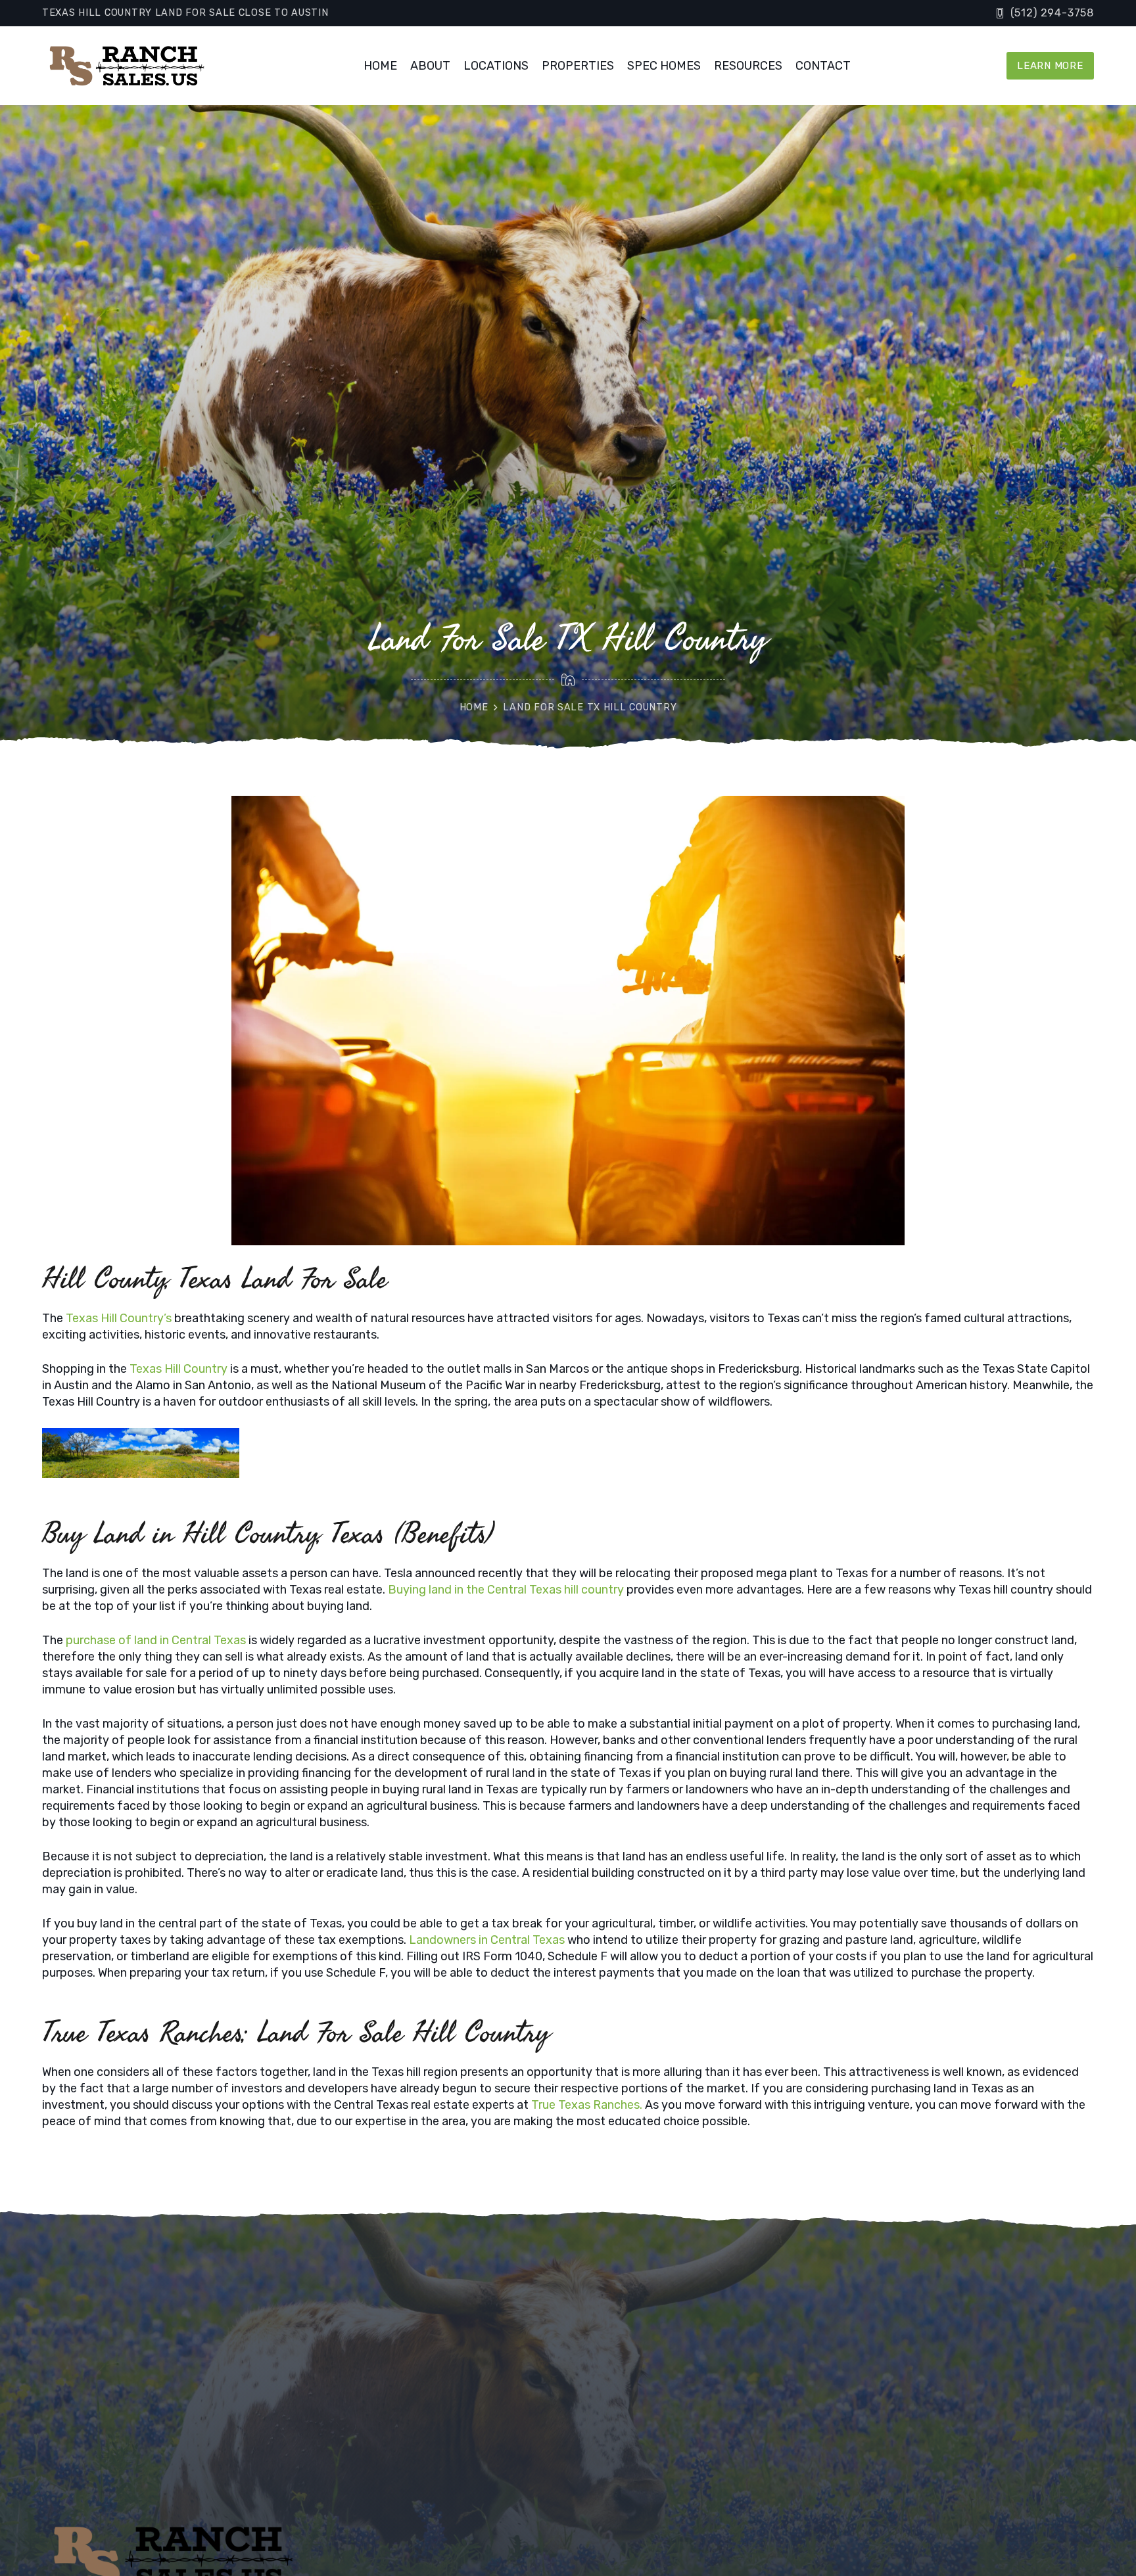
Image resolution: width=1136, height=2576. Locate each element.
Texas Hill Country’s (119, 1318)
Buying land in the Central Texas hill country (505, 1590)
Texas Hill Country (178, 1369)
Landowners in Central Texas (485, 1940)
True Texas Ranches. (585, 2105)
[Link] (125, 66)
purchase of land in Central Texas (156, 1640)
